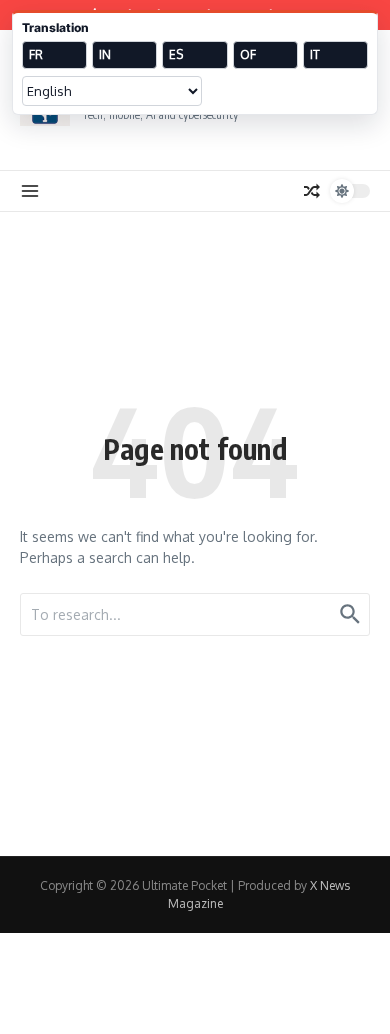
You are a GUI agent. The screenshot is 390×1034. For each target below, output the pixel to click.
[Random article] (312, 191)
